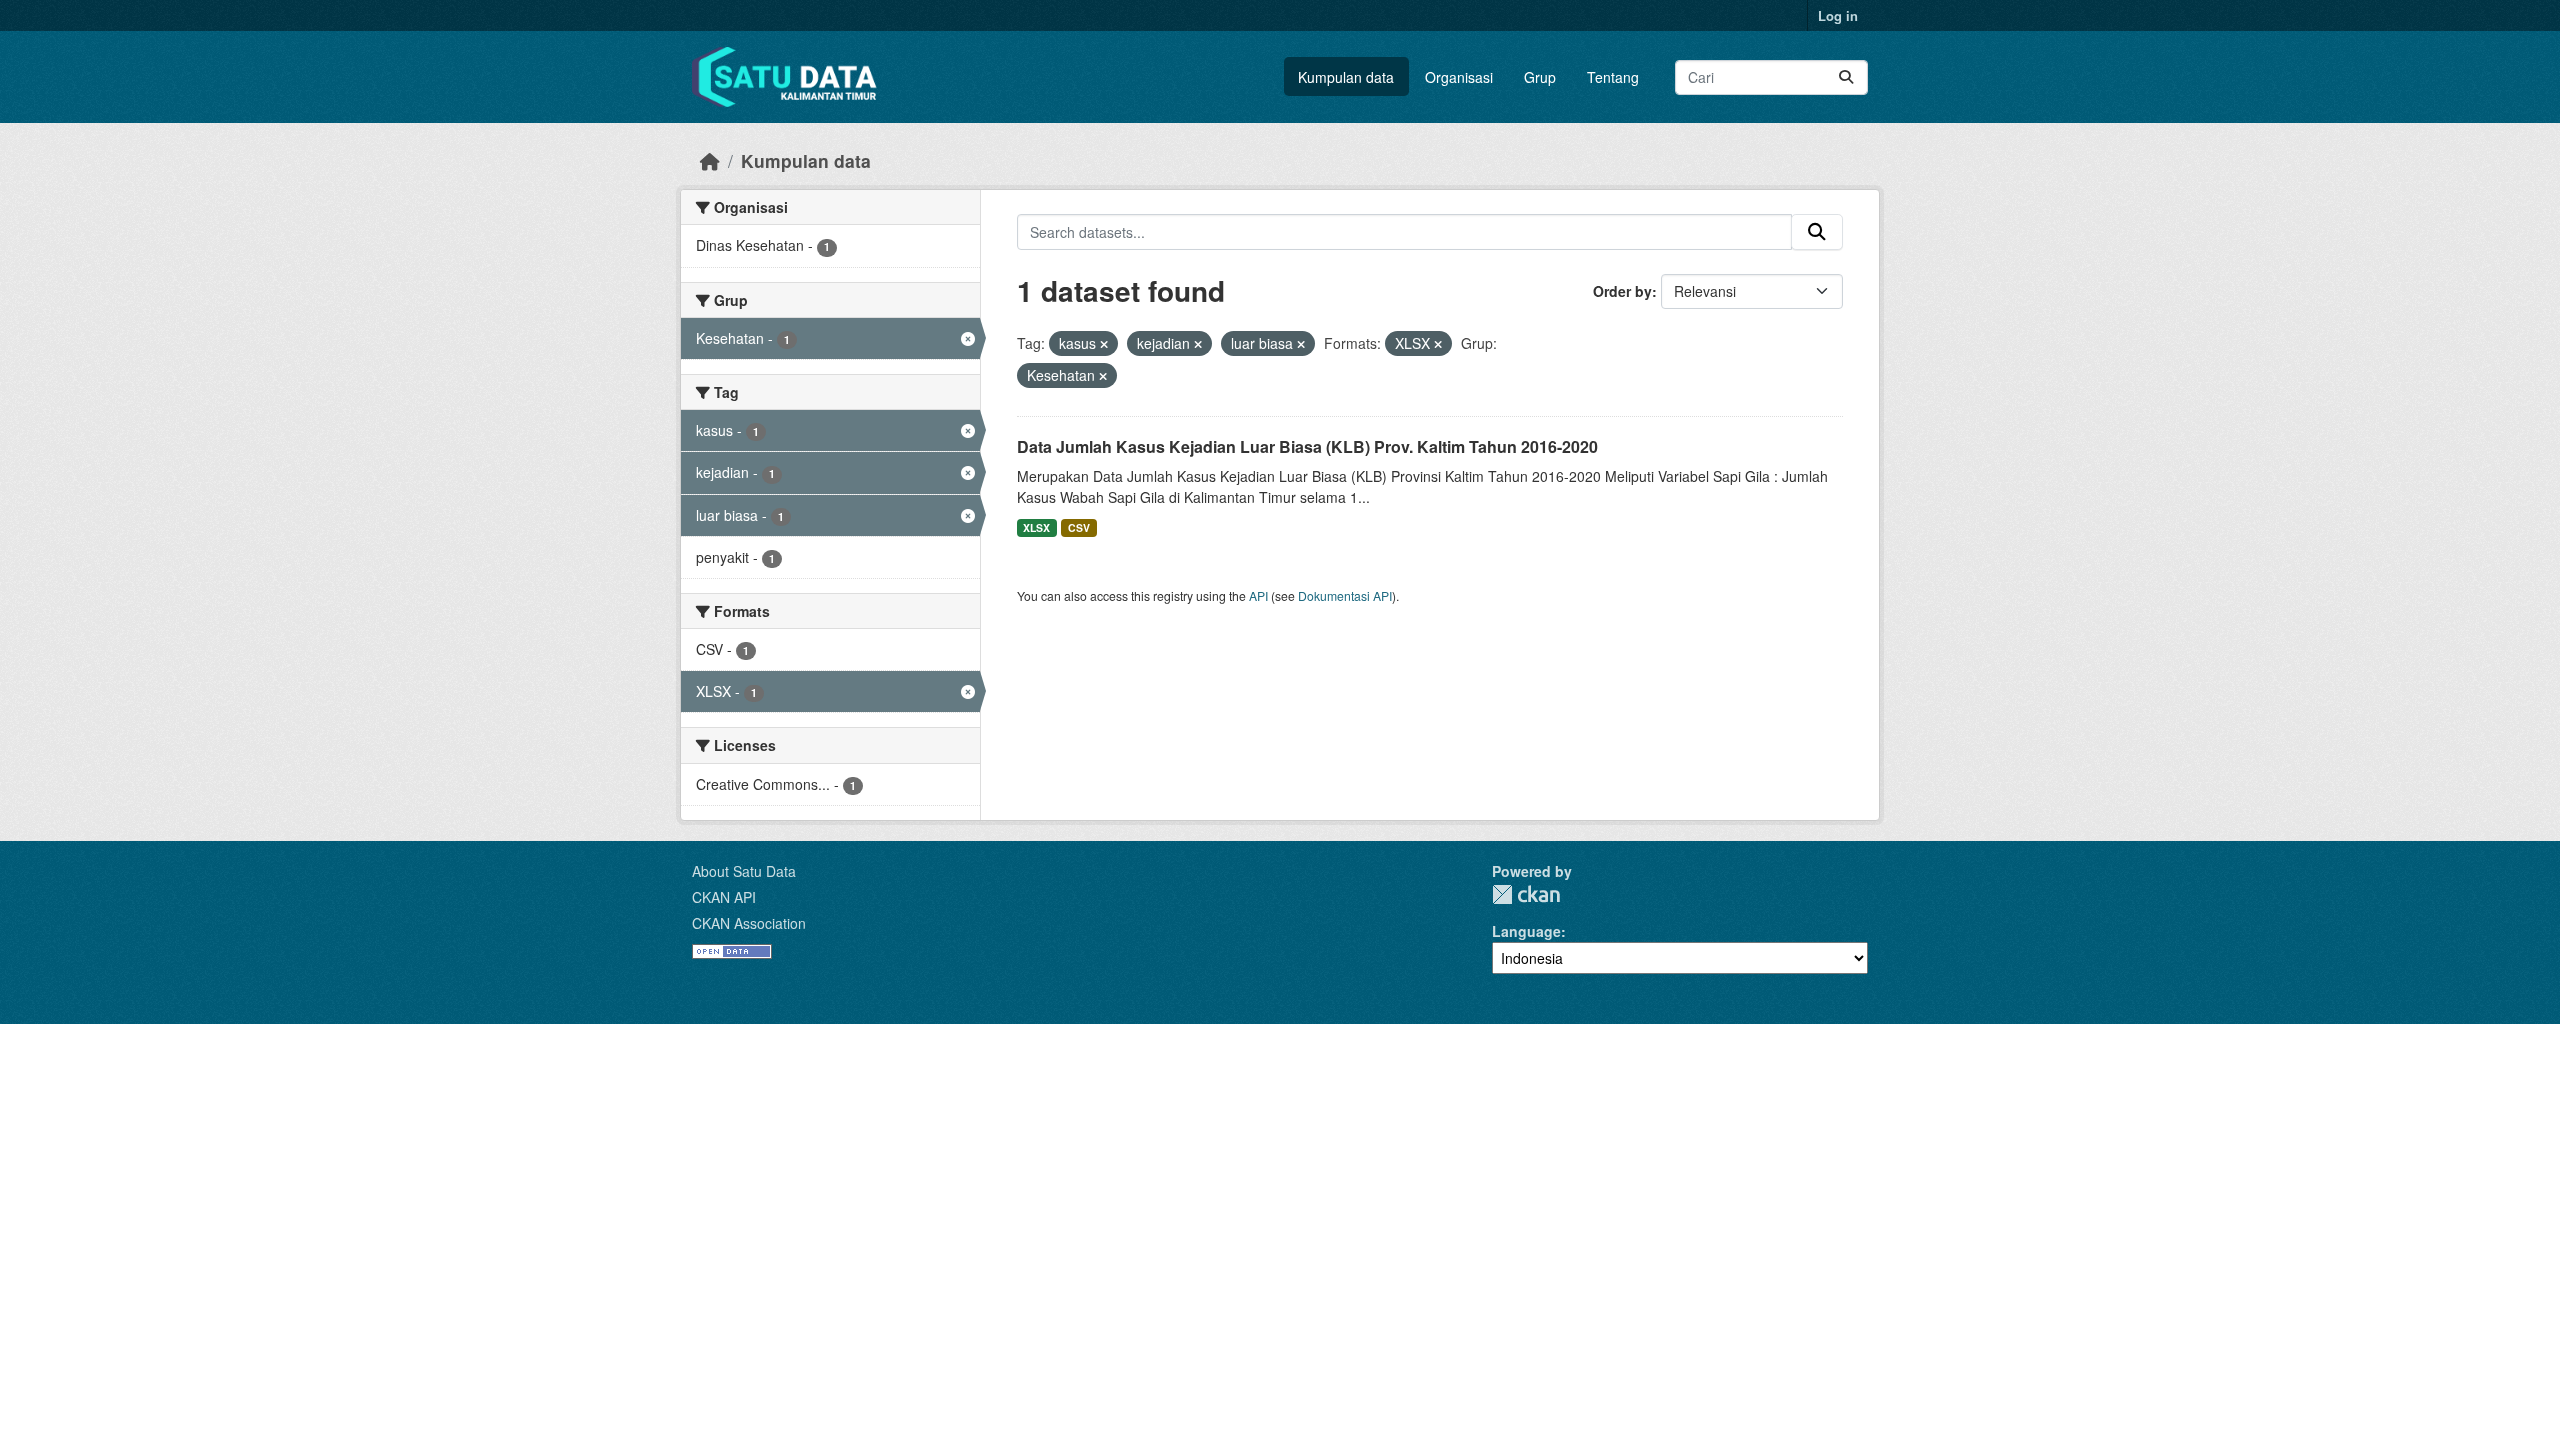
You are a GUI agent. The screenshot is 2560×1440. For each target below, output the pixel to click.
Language (1526, 931)
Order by (1622, 291)
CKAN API (724, 897)
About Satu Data (744, 871)
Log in (1838, 15)
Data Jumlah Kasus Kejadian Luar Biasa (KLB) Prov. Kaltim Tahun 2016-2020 (1307, 446)
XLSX (1036, 527)
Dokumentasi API (1345, 595)
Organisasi (1459, 77)
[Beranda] (710, 160)
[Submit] (1846, 77)
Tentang (1613, 77)
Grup (1540, 77)
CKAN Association (749, 923)
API (1258, 595)
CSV (1079, 527)
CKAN (1526, 894)
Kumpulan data (1346, 77)
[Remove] (1104, 344)
